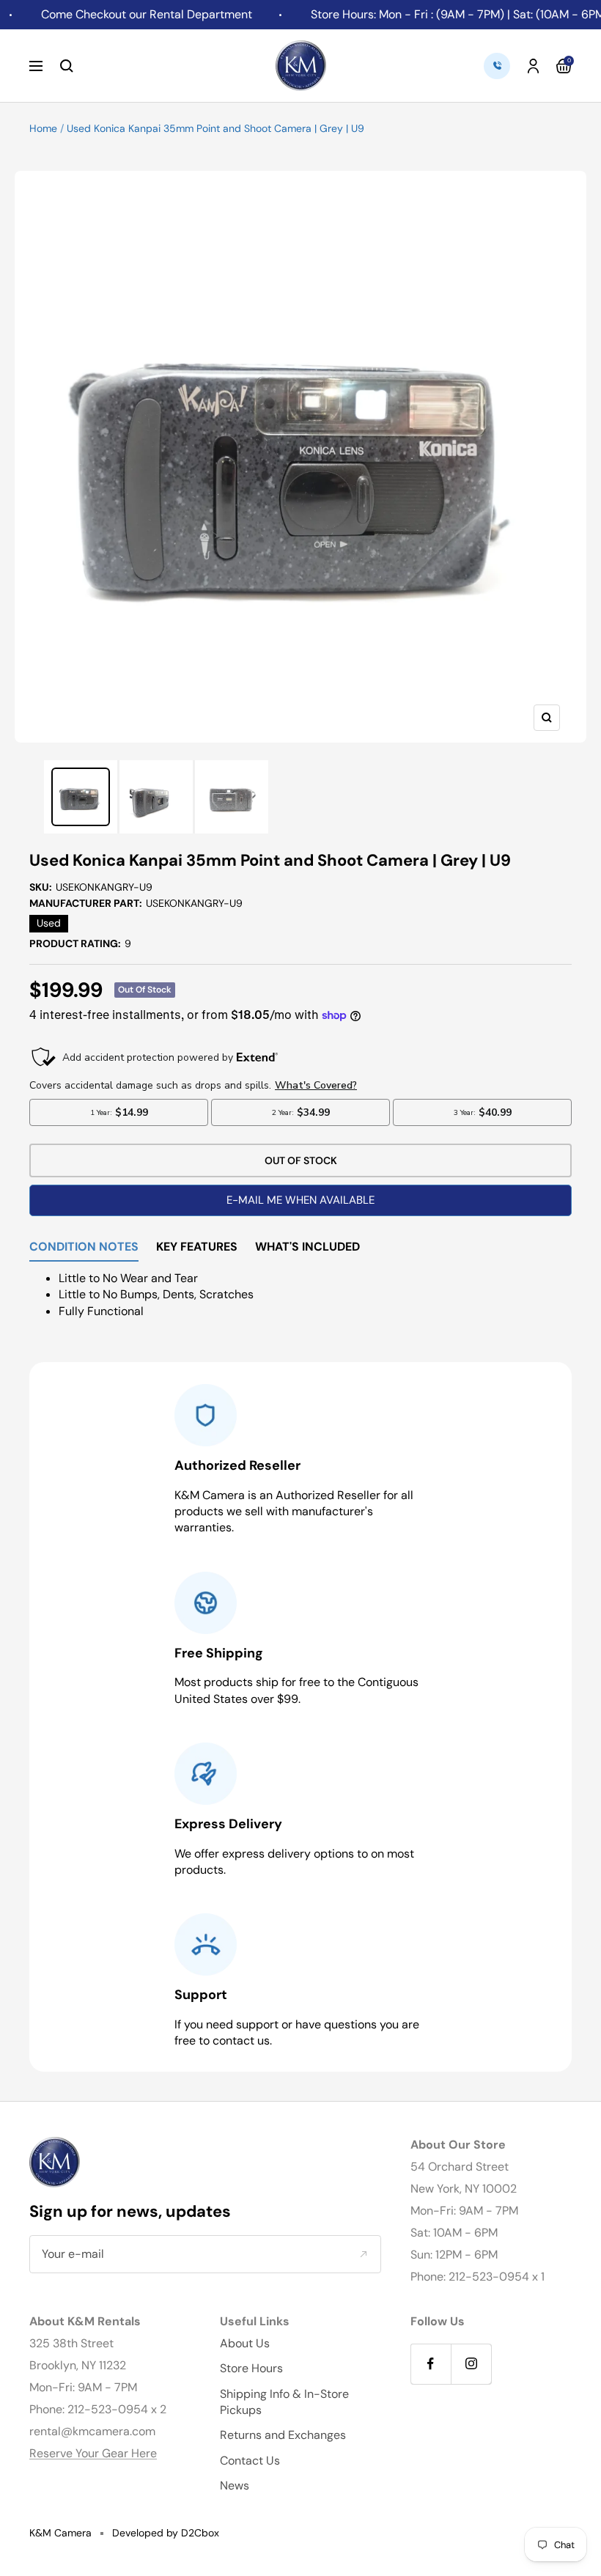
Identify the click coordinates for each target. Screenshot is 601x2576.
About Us (245, 2343)
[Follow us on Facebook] (431, 2364)
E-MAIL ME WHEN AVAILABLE (300, 1200)
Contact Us (250, 2461)
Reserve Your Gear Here (93, 2453)
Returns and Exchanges (283, 2435)
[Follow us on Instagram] (471, 2364)
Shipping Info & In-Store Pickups (284, 2402)
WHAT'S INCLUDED (307, 1248)
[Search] (67, 66)
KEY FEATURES (197, 1248)
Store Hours (251, 2368)
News (235, 2485)
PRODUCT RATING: (80, 943)
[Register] (363, 2254)
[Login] (533, 66)
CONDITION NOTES (84, 1248)
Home (43, 128)
